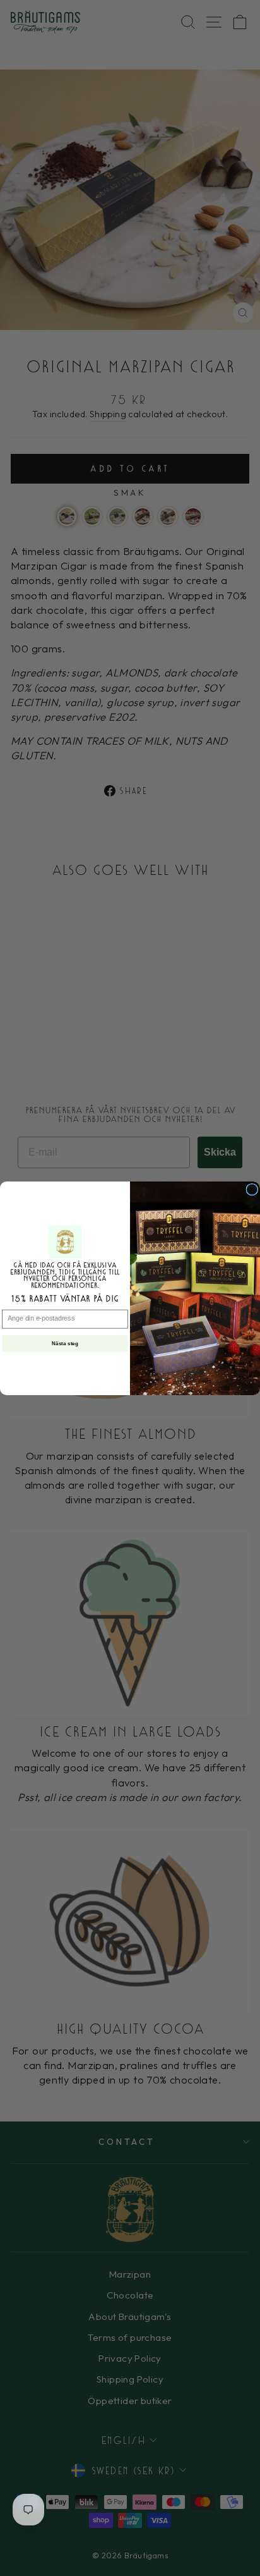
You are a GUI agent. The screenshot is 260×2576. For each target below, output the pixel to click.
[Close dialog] (252, 1189)
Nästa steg (65, 1343)
